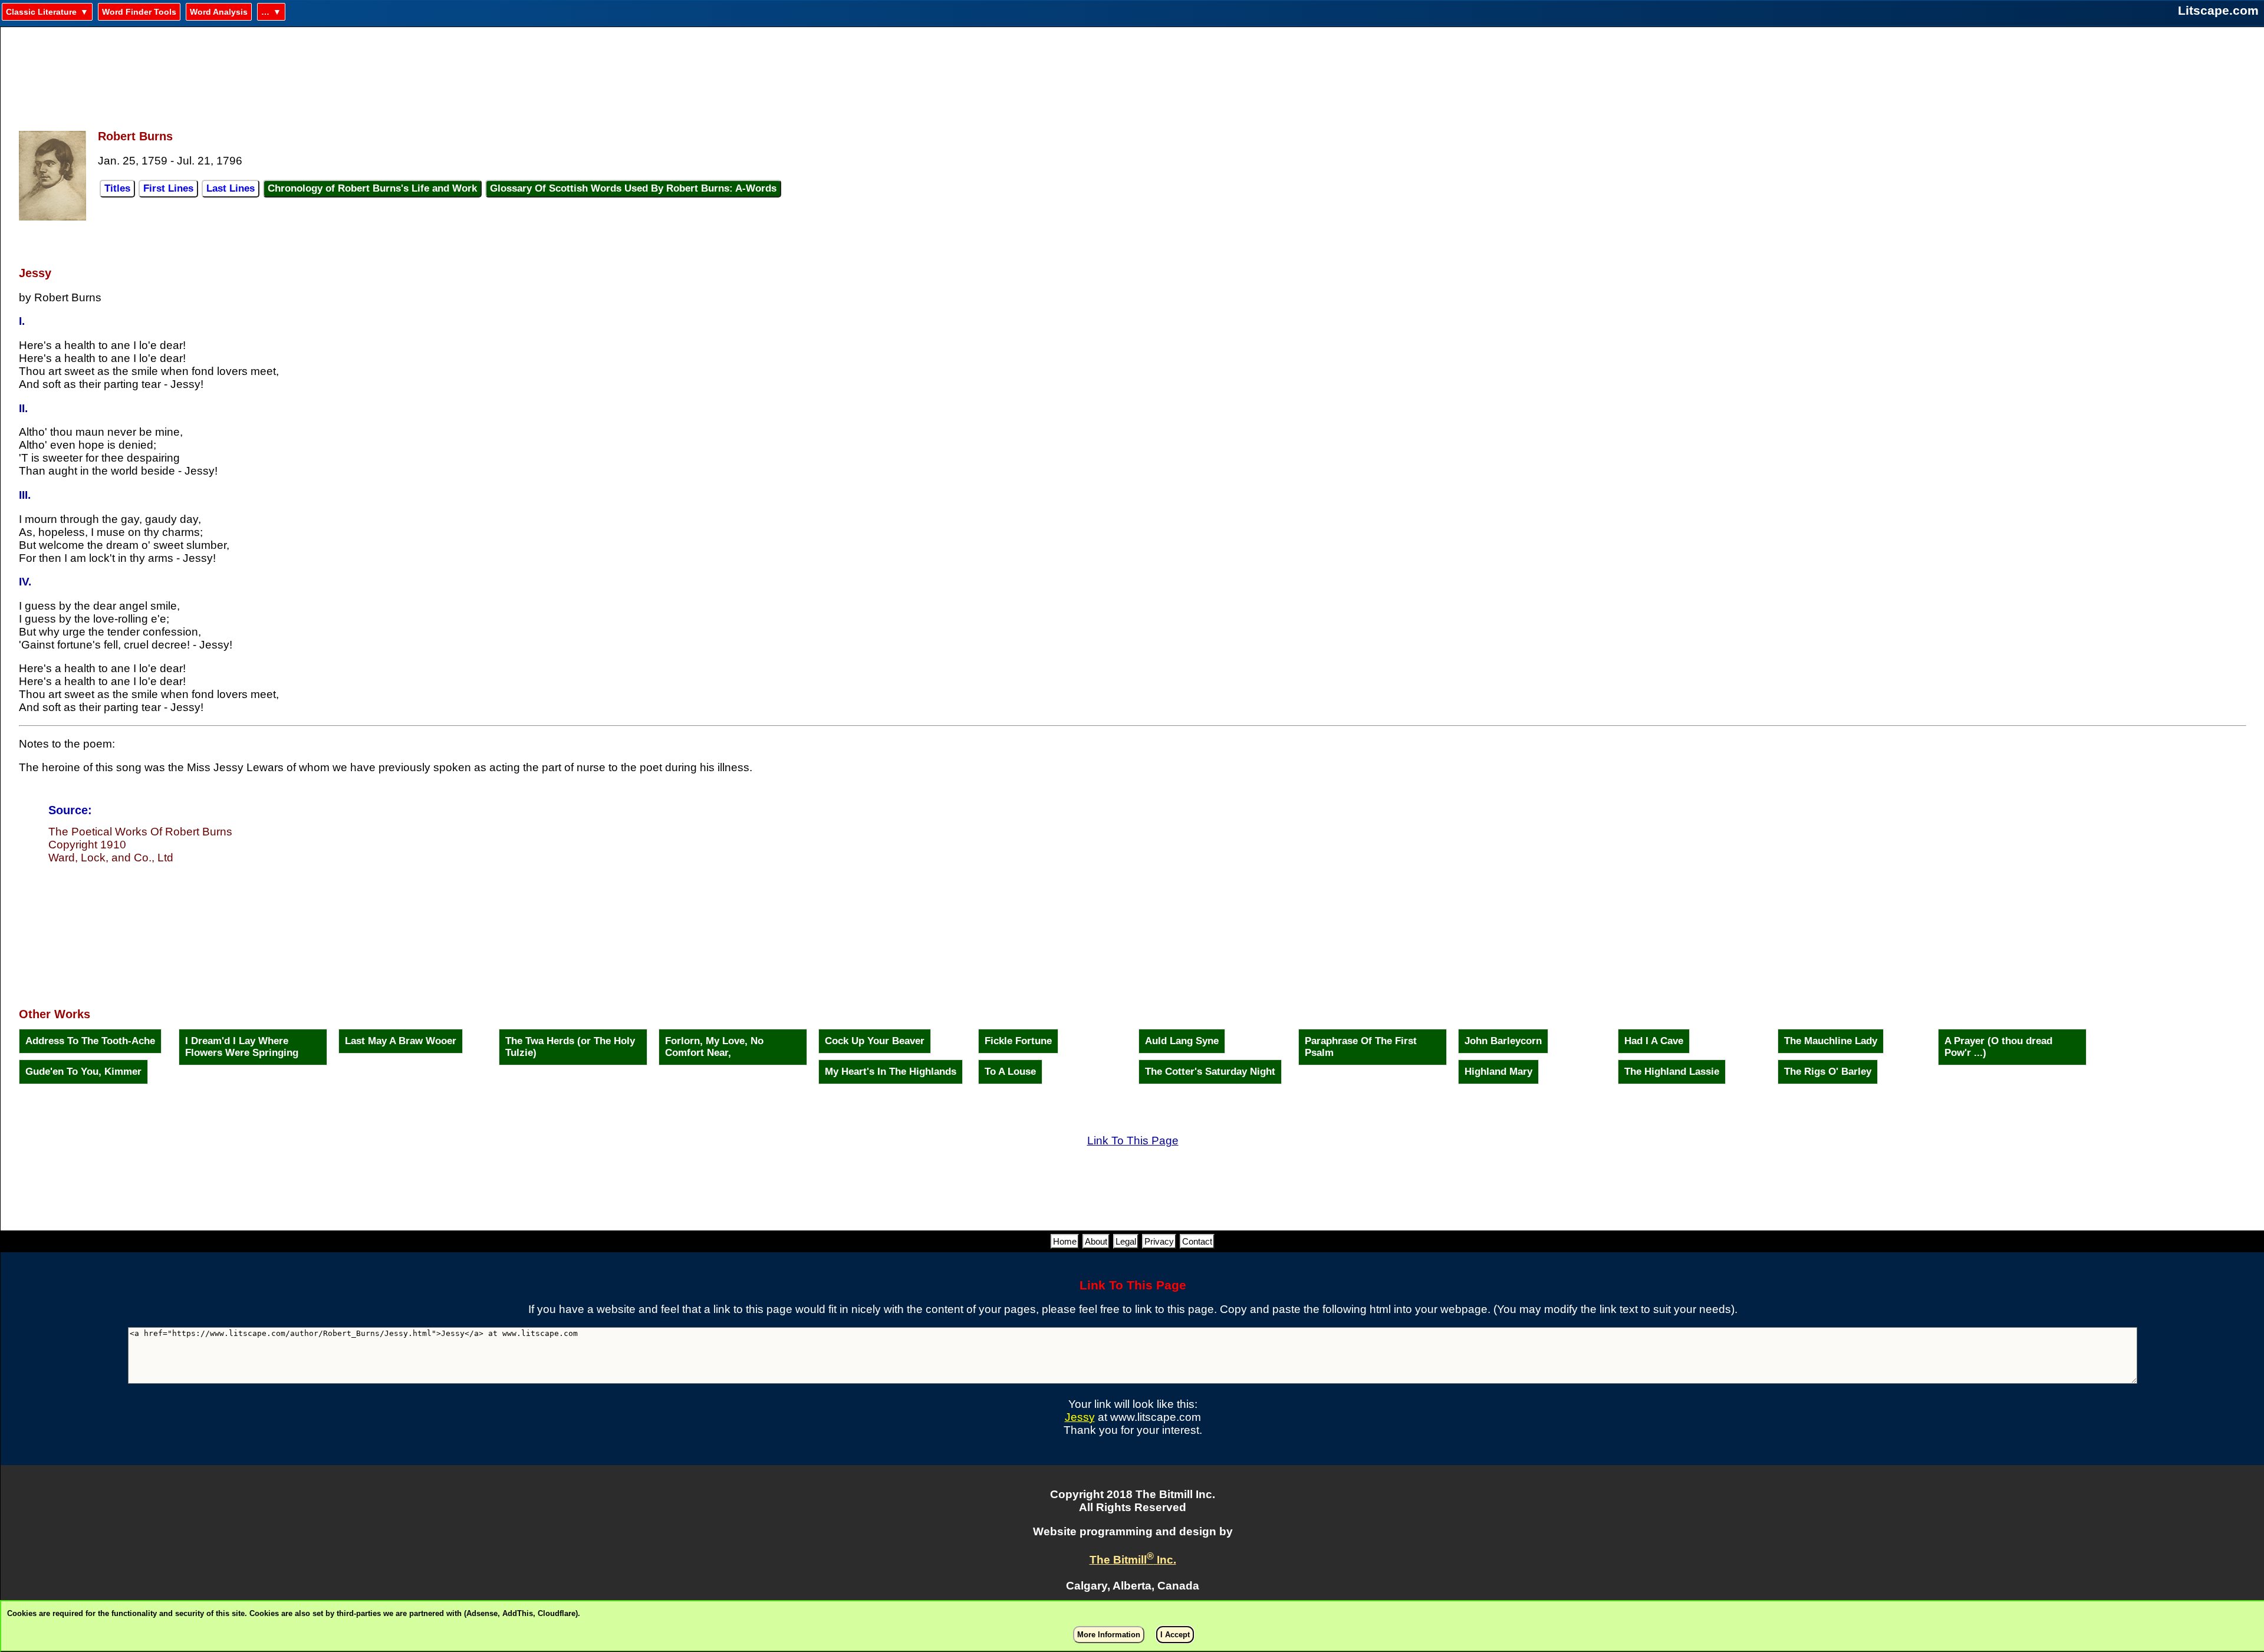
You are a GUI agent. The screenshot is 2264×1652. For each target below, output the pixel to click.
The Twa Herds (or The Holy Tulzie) (570, 1047)
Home (1065, 1241)
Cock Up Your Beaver (875, 1041)
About (1096, 1241)
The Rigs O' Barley (1828, 1072)
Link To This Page (1133, 1141)
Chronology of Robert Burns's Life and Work (372, 188)
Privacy (1159, 1241)
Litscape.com (2218, 10)
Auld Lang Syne (1182, 1041)
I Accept (1175, 1635)
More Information (1109, 1635)
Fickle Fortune (1018, 1041)
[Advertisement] (1133, 71)
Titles (117, 188)
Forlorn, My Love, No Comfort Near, (714, 1047)
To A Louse (1010, 1072)
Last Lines (231, 188)
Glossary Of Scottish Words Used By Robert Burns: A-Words (633, 188)
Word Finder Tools (139, 12)
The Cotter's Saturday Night (1210, 1072)
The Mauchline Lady (1831, 1041)
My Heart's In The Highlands (891, 1072)
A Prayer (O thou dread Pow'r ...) (1998, 1047)
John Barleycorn (1503, 1041)
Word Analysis (219, 12)
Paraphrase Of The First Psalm (1361, 1047)
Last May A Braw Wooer (401, 1041)
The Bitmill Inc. (1133, 1560)
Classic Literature (41, 12)
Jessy (1080, 1417)
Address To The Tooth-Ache (90, 1041)
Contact (1197, 1241)
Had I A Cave (1654, 1041)
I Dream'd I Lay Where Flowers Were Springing (242, 1047)
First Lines (168, 188)
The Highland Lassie (1672, 1072)
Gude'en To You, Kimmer (83, 1072)
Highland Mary (1498, 1072)
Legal (1126, 1241)
